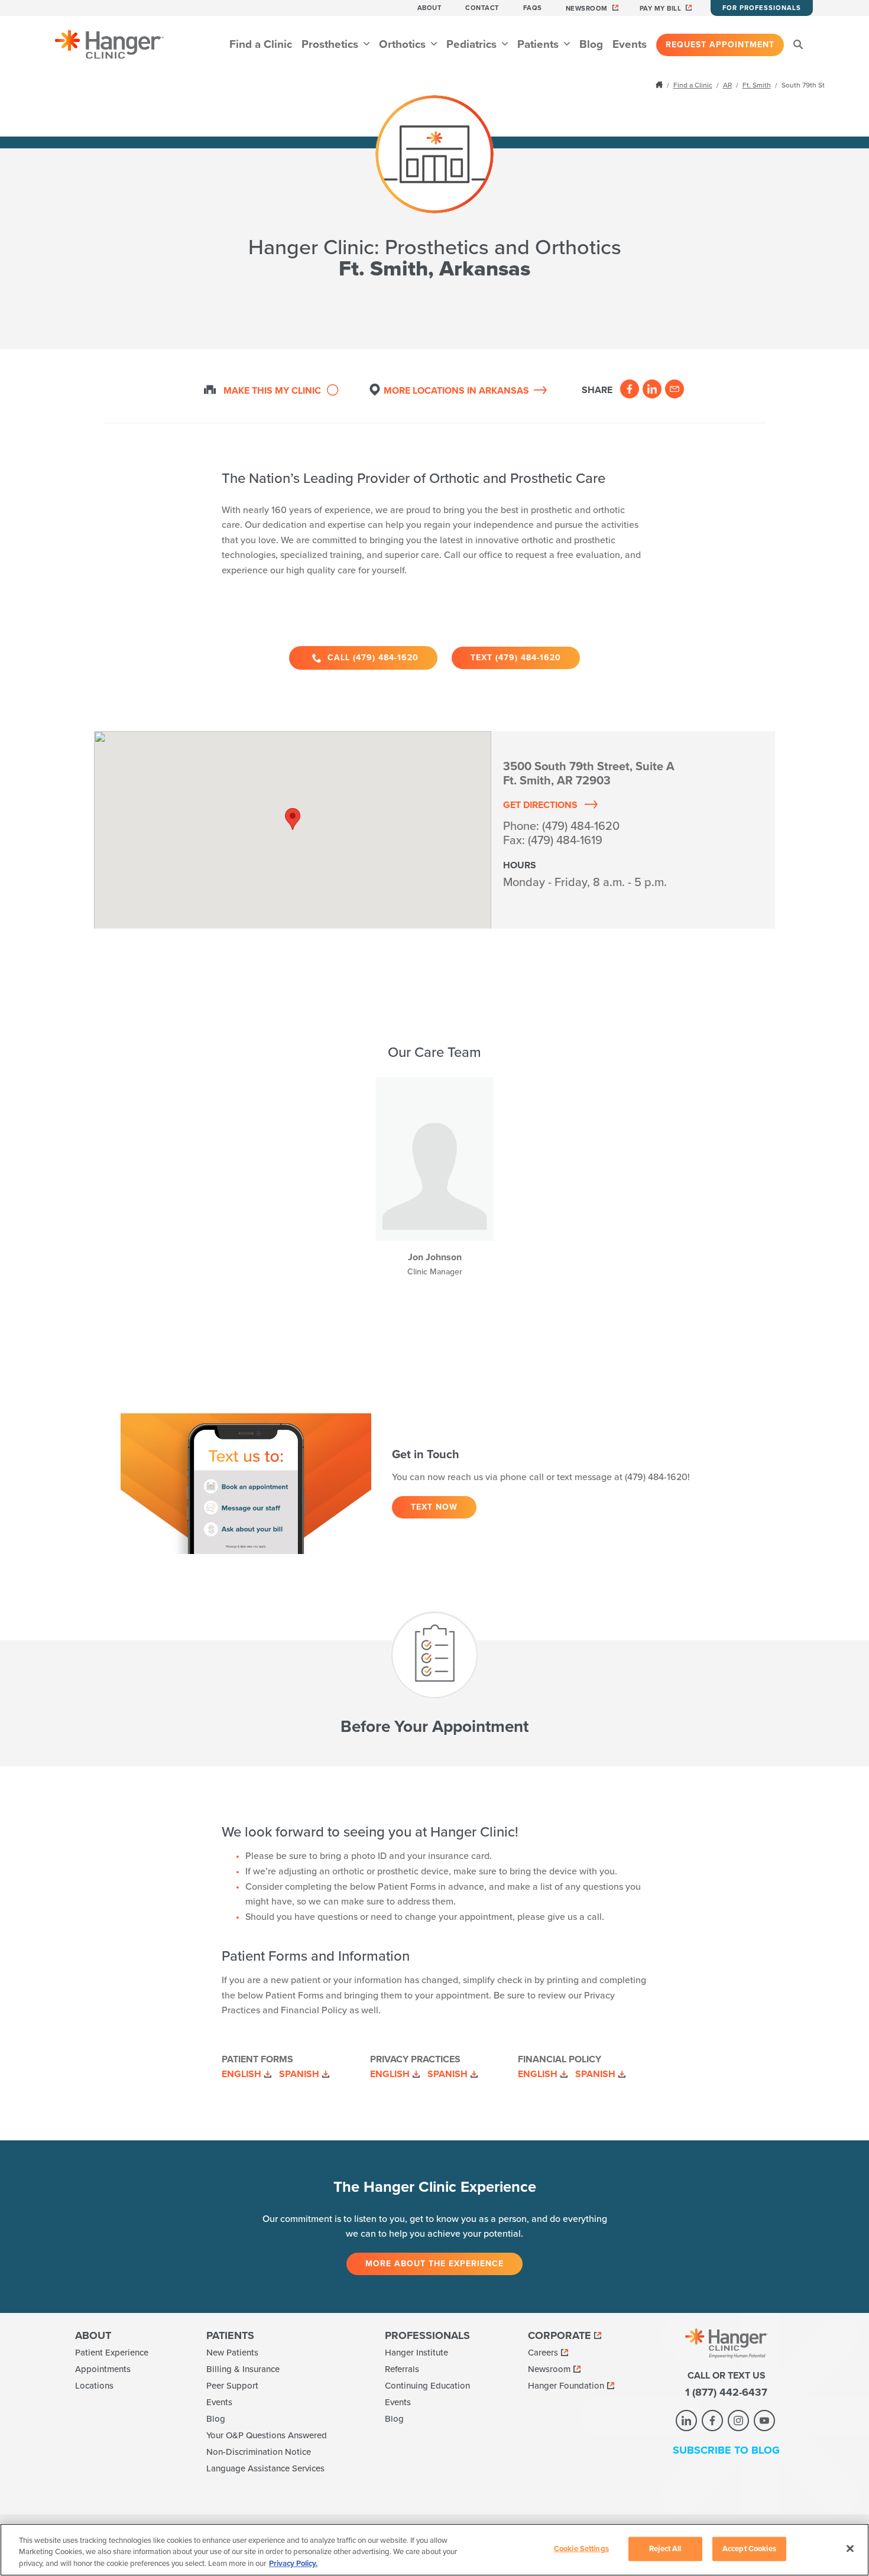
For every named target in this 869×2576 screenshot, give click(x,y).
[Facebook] (630, 389)
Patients (539, 44)
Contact (482, 8)
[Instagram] (738, 2421)
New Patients (232, 2353)
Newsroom (587, 9)
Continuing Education (427, 2386)
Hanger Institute (416, 2353)
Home (660, 85)
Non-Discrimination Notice (259, 2452)
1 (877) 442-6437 (726, 2392)
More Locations (456, 391)
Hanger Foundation (566, 2386)
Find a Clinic (261, 44)
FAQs (533, 8)
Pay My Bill (661, 9)
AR (727, 85)
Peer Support (232, 2386)
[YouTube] (764, 2421)
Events (630, 44)
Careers (543, 2353)
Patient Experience (112, 2353)
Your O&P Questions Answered (267, 2435)
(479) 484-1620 (581, 826)
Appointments (103, 2369)
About (430, 8)
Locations (94, 2386)
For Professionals (762, 8)
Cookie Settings (581, 2548)
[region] (434, 2550)
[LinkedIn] (652, 389)
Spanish (299, 2074)
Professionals (427, 2335)
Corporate (560, 2335)
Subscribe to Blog (726, 2450)
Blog (591, 44)
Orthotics (404, 44)
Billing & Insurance (243, 2369)
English (241, 2074)
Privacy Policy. (293, 2564)
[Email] (675, 389)
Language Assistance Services (265, 2468)
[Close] (850, 2548)
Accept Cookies (749, 2548)
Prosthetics (331, 44)
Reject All (665, 2548)
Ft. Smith (757, 85)
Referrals (402, 2369)
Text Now (434, 1507)
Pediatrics (473, 44)
